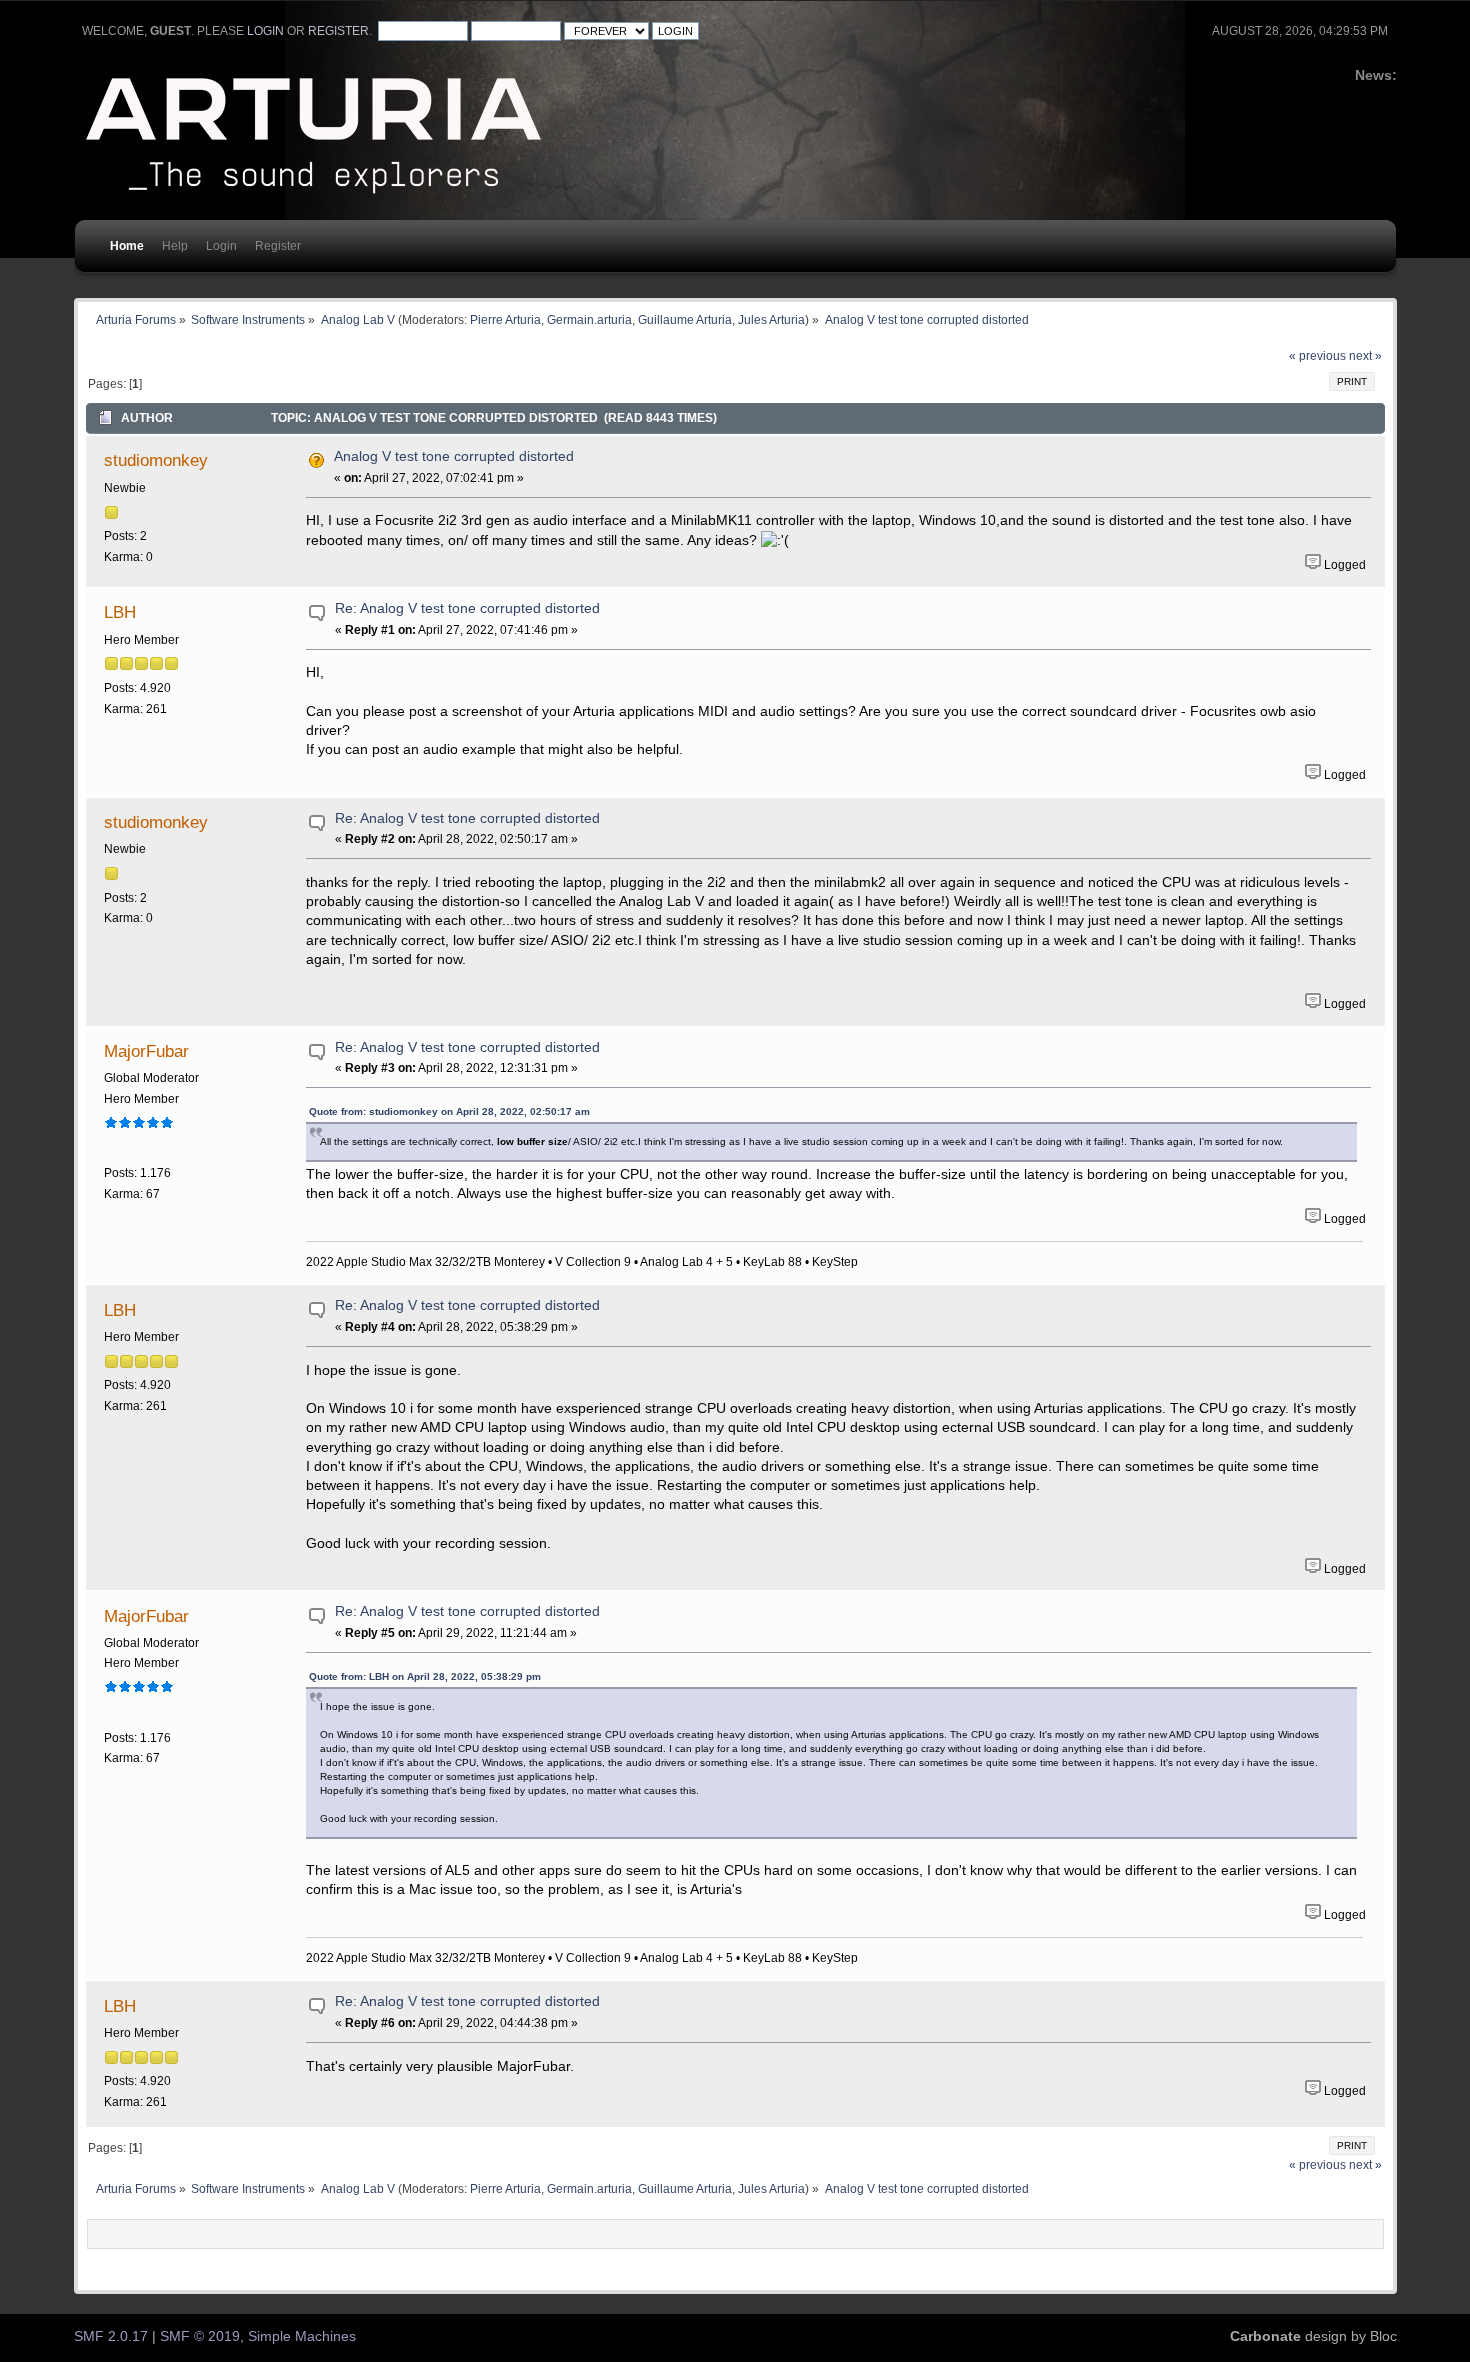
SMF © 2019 (200, 2336)
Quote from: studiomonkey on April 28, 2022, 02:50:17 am (449, 1111)
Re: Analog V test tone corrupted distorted (467, 608)
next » (1365, 356)
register (338, 31)
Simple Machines (302, 2336)
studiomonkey (156, 460)
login (265, 31)
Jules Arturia (771, 319)
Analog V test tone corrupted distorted (454, 456)
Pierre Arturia (505, 319)
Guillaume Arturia (685, 319)
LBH (120, 612)
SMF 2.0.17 (111, 2336)
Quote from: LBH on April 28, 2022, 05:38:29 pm (425, 1676)
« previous (1317, 356)
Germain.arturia (589, 319)
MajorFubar (146, 1051)
